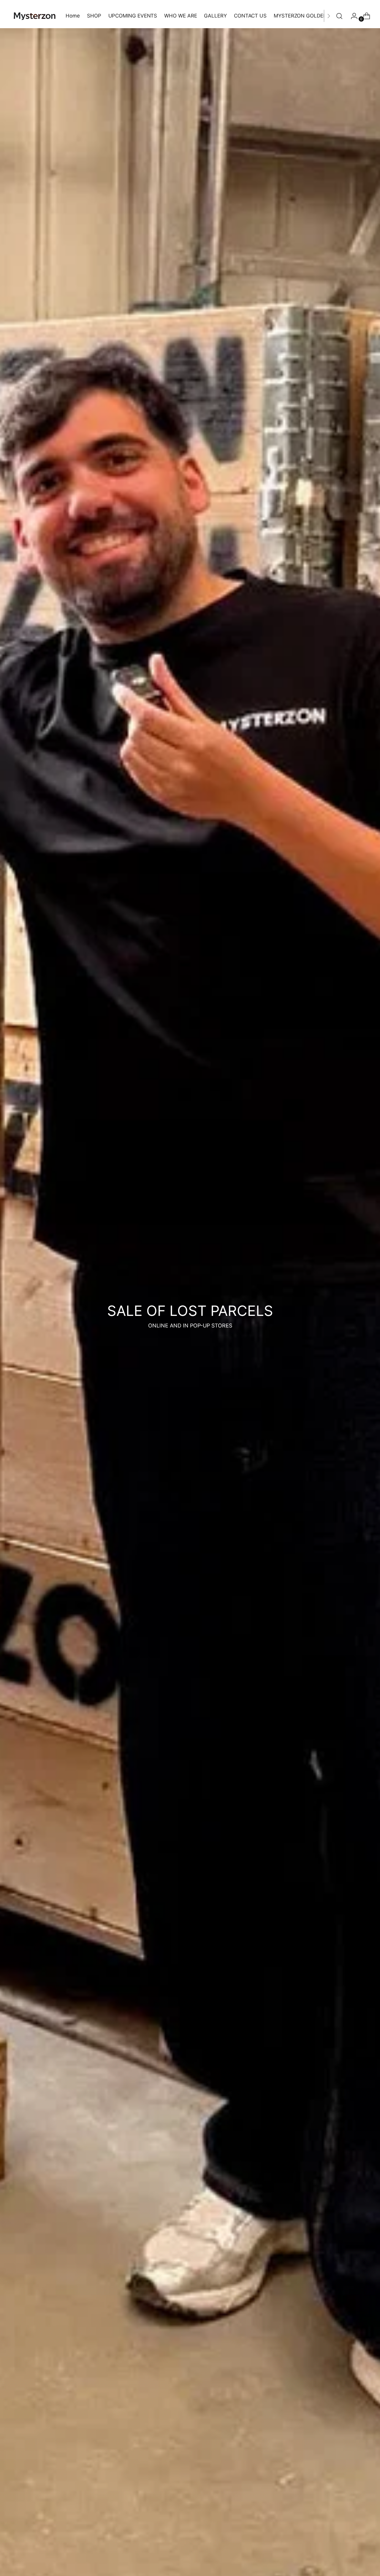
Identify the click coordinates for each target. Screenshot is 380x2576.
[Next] (329, 16)
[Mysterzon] (35, 16)
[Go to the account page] (352, 16)
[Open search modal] (339, 16)
